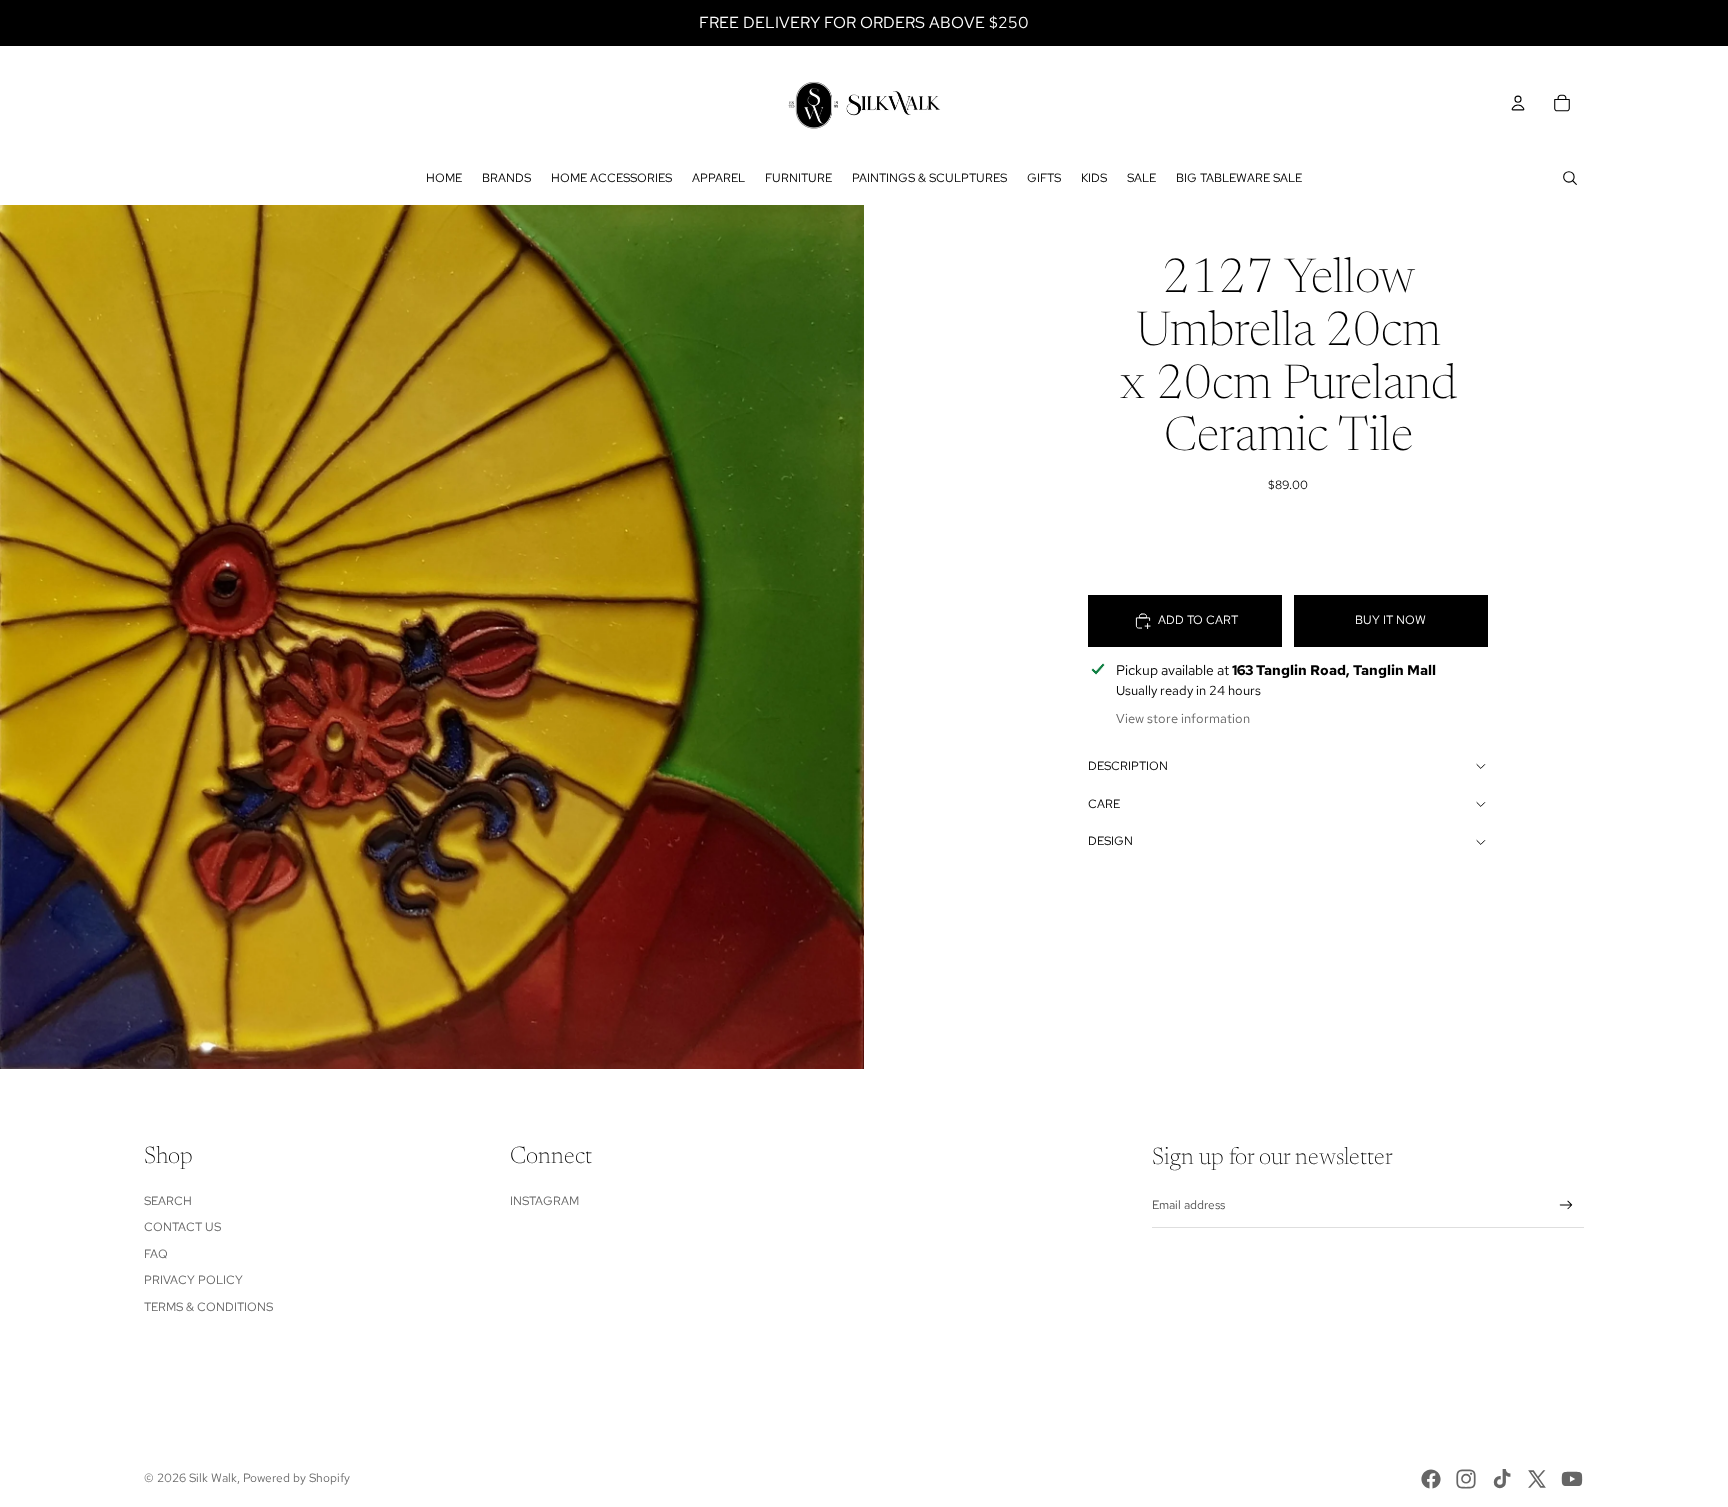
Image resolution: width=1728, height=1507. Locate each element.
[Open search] (1570, 178)
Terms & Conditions (208, 1307)
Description (1128, 766)
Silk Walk (213, 1478)
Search (168, 1201)
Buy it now (1390, 620)
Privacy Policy (193, 1280)
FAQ (156, 1254)
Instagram (544, 1201)
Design (1110, 841)
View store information (1183, 718)
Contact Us (182, 1227)
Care (1104, 804)
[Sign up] (1566, 1205)
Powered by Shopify (296, 1478)
